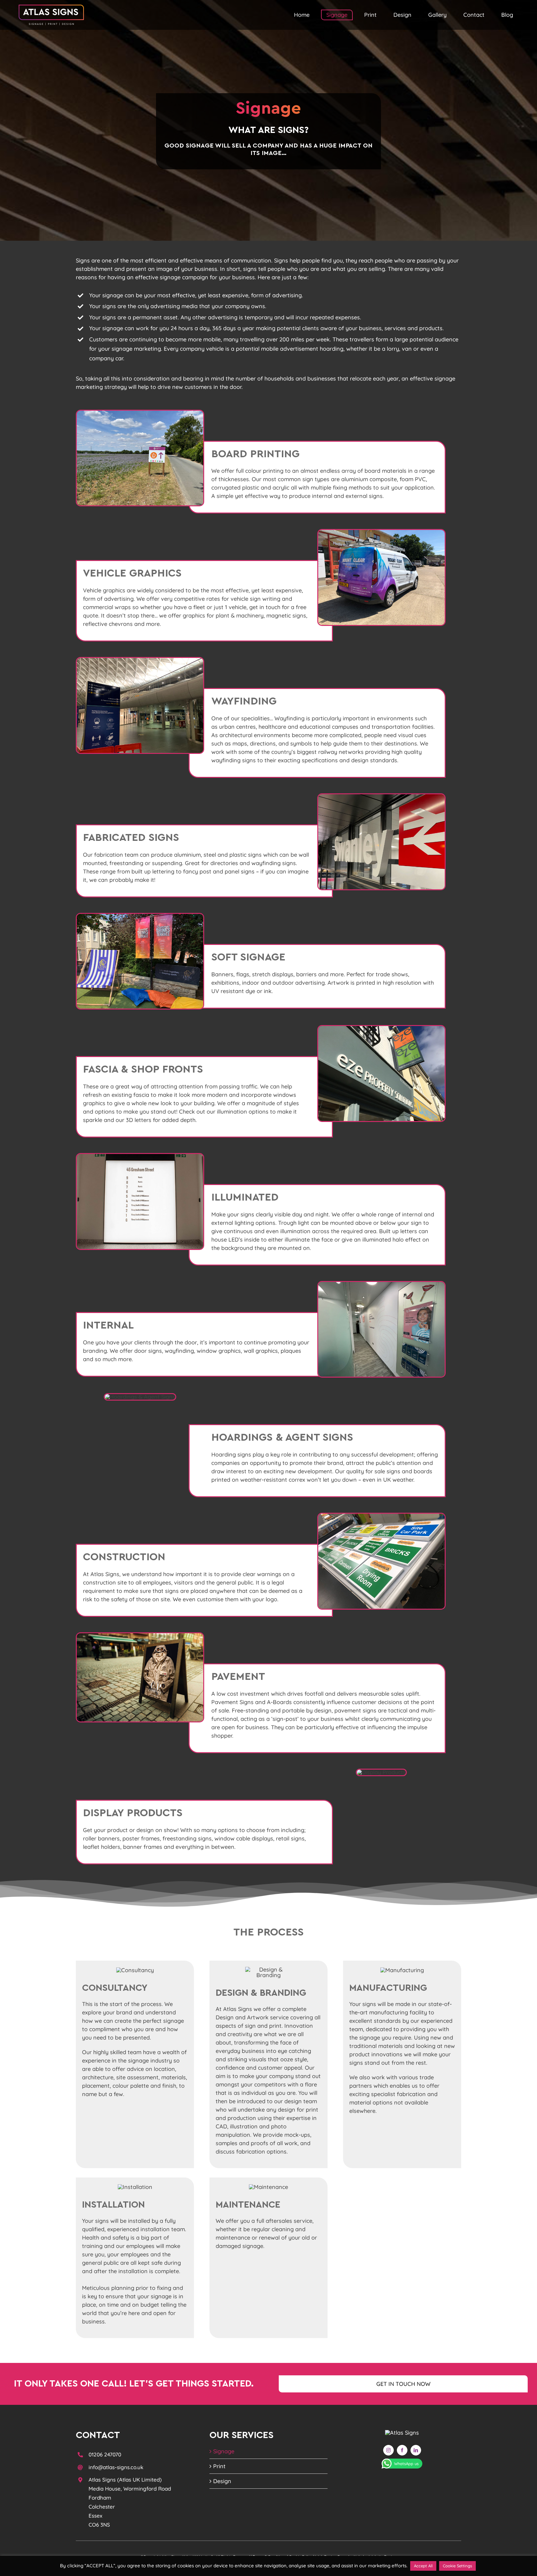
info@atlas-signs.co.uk (116, 2467)
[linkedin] (416, 2450)
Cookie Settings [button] (457, 2566)
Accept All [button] (423, 2566)
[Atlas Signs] (402, 2433)
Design (222, 2481)
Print (219, 2466)
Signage (224, 2451)
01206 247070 (105, 2454)
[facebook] (402, 2450)
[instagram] (388, 2450)
